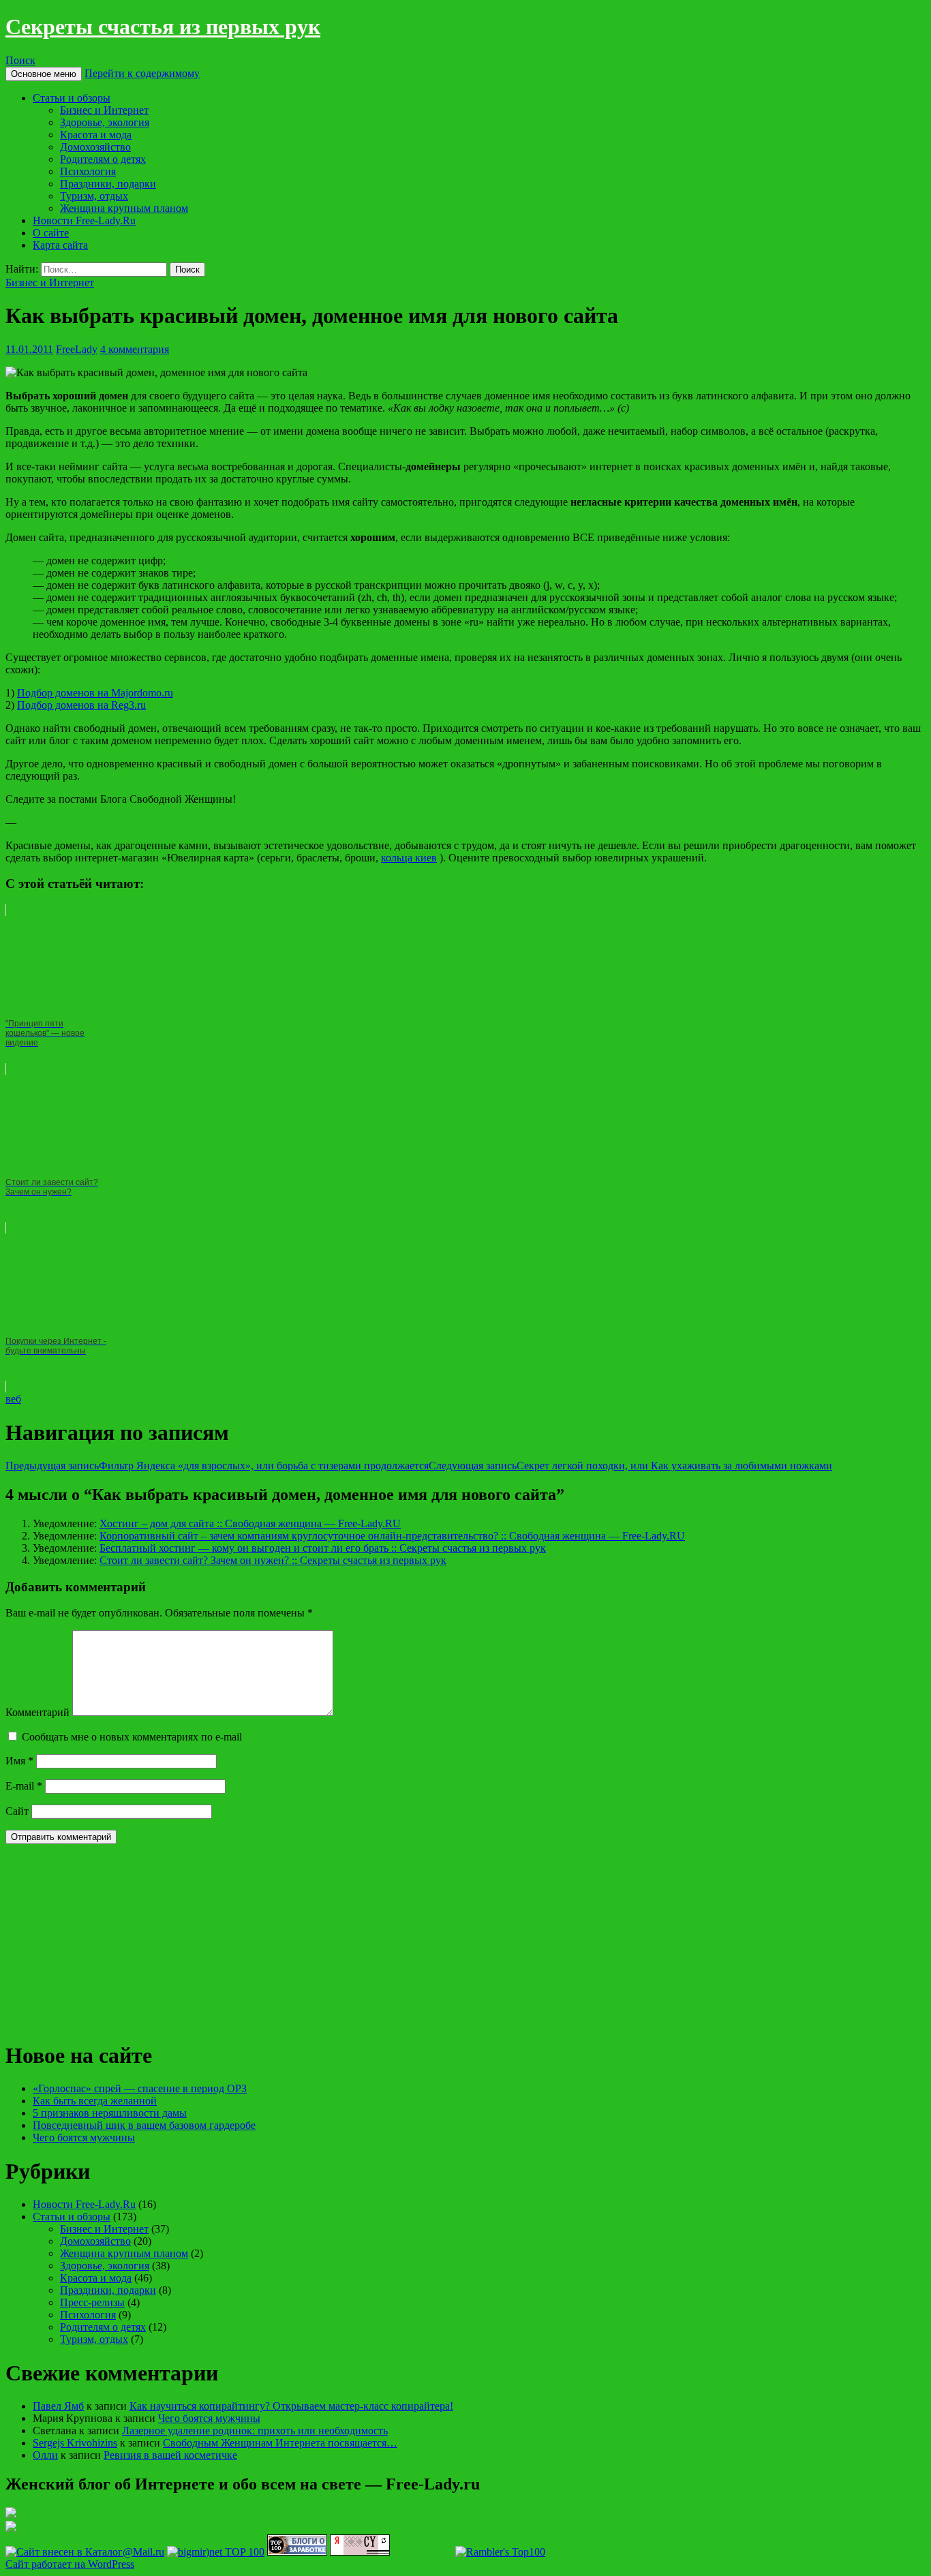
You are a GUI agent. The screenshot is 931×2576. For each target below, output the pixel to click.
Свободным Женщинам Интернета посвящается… (280, 2443)
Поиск (20, 60)
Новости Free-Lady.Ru (84, 220)
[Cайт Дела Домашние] (11, 2514)
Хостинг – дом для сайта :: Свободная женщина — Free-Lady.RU (250, 1523)
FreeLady (77, 349)
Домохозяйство (95, 147)
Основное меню (44, 74)
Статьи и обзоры (72, 98)
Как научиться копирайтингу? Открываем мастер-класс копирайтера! (291, 2406)
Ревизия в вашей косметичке (170, 2455)
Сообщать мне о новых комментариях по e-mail (132, 1737)
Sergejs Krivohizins (75, 2443)
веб (13, 1399)
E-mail (24, 1786)
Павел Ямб (58, 2406)
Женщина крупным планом (124, 208)
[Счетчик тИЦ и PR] (360, 2552)
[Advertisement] (108, 1940)
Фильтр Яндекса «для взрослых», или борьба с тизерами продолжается (217, 1466)
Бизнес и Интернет (104, 110)
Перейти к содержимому (142, 73)
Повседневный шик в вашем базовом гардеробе (144, 2125)
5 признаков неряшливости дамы (110, 2113)
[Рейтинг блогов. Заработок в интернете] (297, 2552)
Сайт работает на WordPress (70, 2564)
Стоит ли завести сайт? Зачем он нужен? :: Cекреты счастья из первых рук (273, 1560)
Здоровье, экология (105, 122)
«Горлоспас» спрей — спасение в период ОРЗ (140, 2088)
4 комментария (135, 349)
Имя (19, 1761)
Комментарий (37, 1712)
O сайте (51, 233)
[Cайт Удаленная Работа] (11, 2528)
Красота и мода (96, 135)
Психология (88, 171)
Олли (45, 2455)
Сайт (17, 1811)
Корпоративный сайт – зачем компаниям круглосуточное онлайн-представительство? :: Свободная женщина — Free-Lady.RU (392, 1536)
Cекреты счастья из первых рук (163, 27)
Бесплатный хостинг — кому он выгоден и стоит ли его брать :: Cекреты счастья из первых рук (323, 1548)
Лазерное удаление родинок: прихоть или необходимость (255, 2431)
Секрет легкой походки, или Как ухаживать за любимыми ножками (630, 1466)
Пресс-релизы (92, 2302)
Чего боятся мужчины (84, 2137)
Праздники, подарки (108, 184)
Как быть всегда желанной (95, 2101)
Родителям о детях (103, 159)
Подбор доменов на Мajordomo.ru (95, 693)
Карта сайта (60, 245)
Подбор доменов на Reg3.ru (81, 705)
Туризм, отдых (94, 196)
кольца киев (409, 858)
